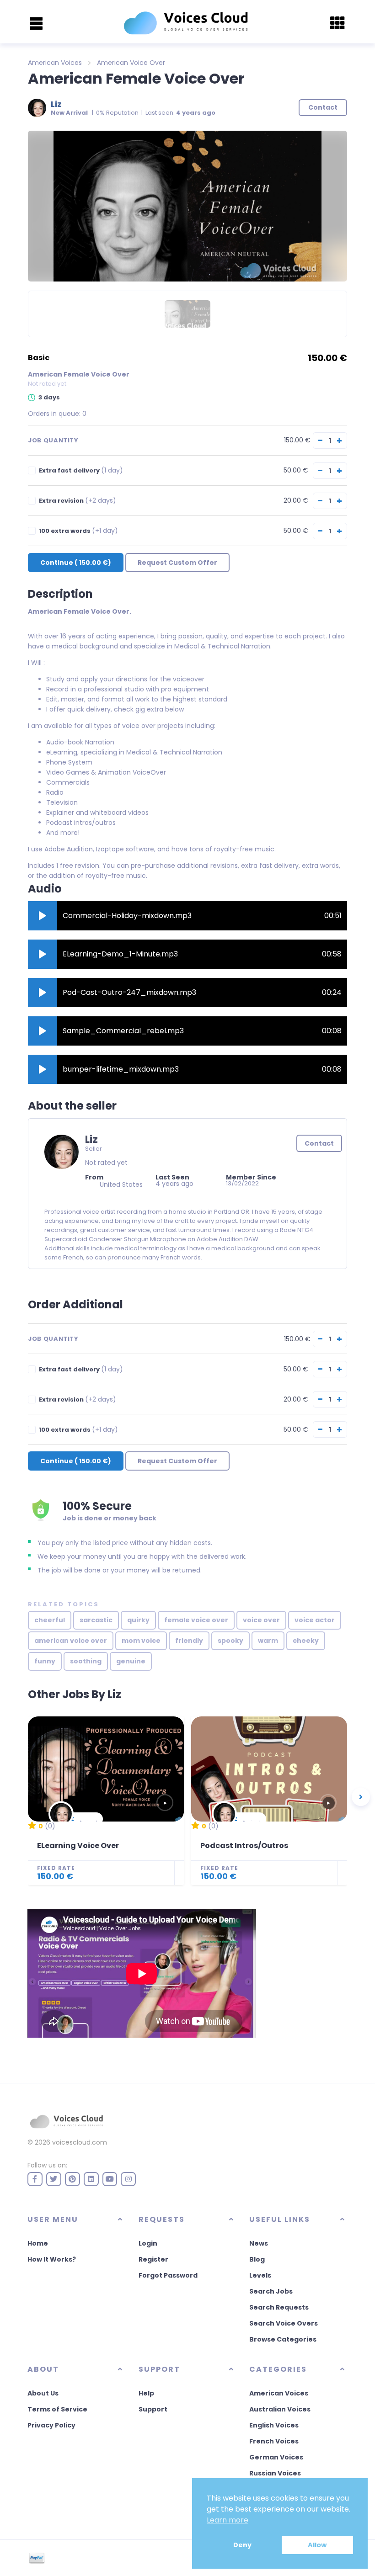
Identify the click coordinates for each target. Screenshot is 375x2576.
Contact (319, 1143)
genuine (131, 1661)
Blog (257, 2259)
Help (146, 2393)
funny (45, 1661)
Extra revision (78, 501)
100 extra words (78, 531)
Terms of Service (57, 2409)
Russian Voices (275, 2473)
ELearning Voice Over (78, 1846)
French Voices (274, 2441)
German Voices (276, 2457)
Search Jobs (271, 2291)
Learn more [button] (228, 2520)
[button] (43, 916)
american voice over (71, 1641)
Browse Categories (283, 2339)
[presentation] (361, 1797)
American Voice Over (131, 63)
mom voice (141, 1641)
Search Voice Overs (284, 2323)
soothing (86, 1661)
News (259, 2243)
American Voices (55, 63)
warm (268, 1641)
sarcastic (96, 1620)
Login (148, 2243)
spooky (230, 1641)
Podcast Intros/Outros (244, 1846)
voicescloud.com (80, 2142)
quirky (138, 1620)
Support (153, 2409)
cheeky (306, 1641)
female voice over (196, 1620)
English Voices (274, 2425)
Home (38, 2243)
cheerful (50, 1620)
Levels (260, 2275)
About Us (43, 2393)
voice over (261, 1620)
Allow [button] (317, 2545)
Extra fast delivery (81, 470)
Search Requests (279, 2307)
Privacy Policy (51, 2425)
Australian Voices (280, 2409)
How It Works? (52, 2259)
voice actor (315, 1620)
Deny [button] (242, 2545)
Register (153, 2259)
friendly (189, 1641)
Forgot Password (168, 2275)
